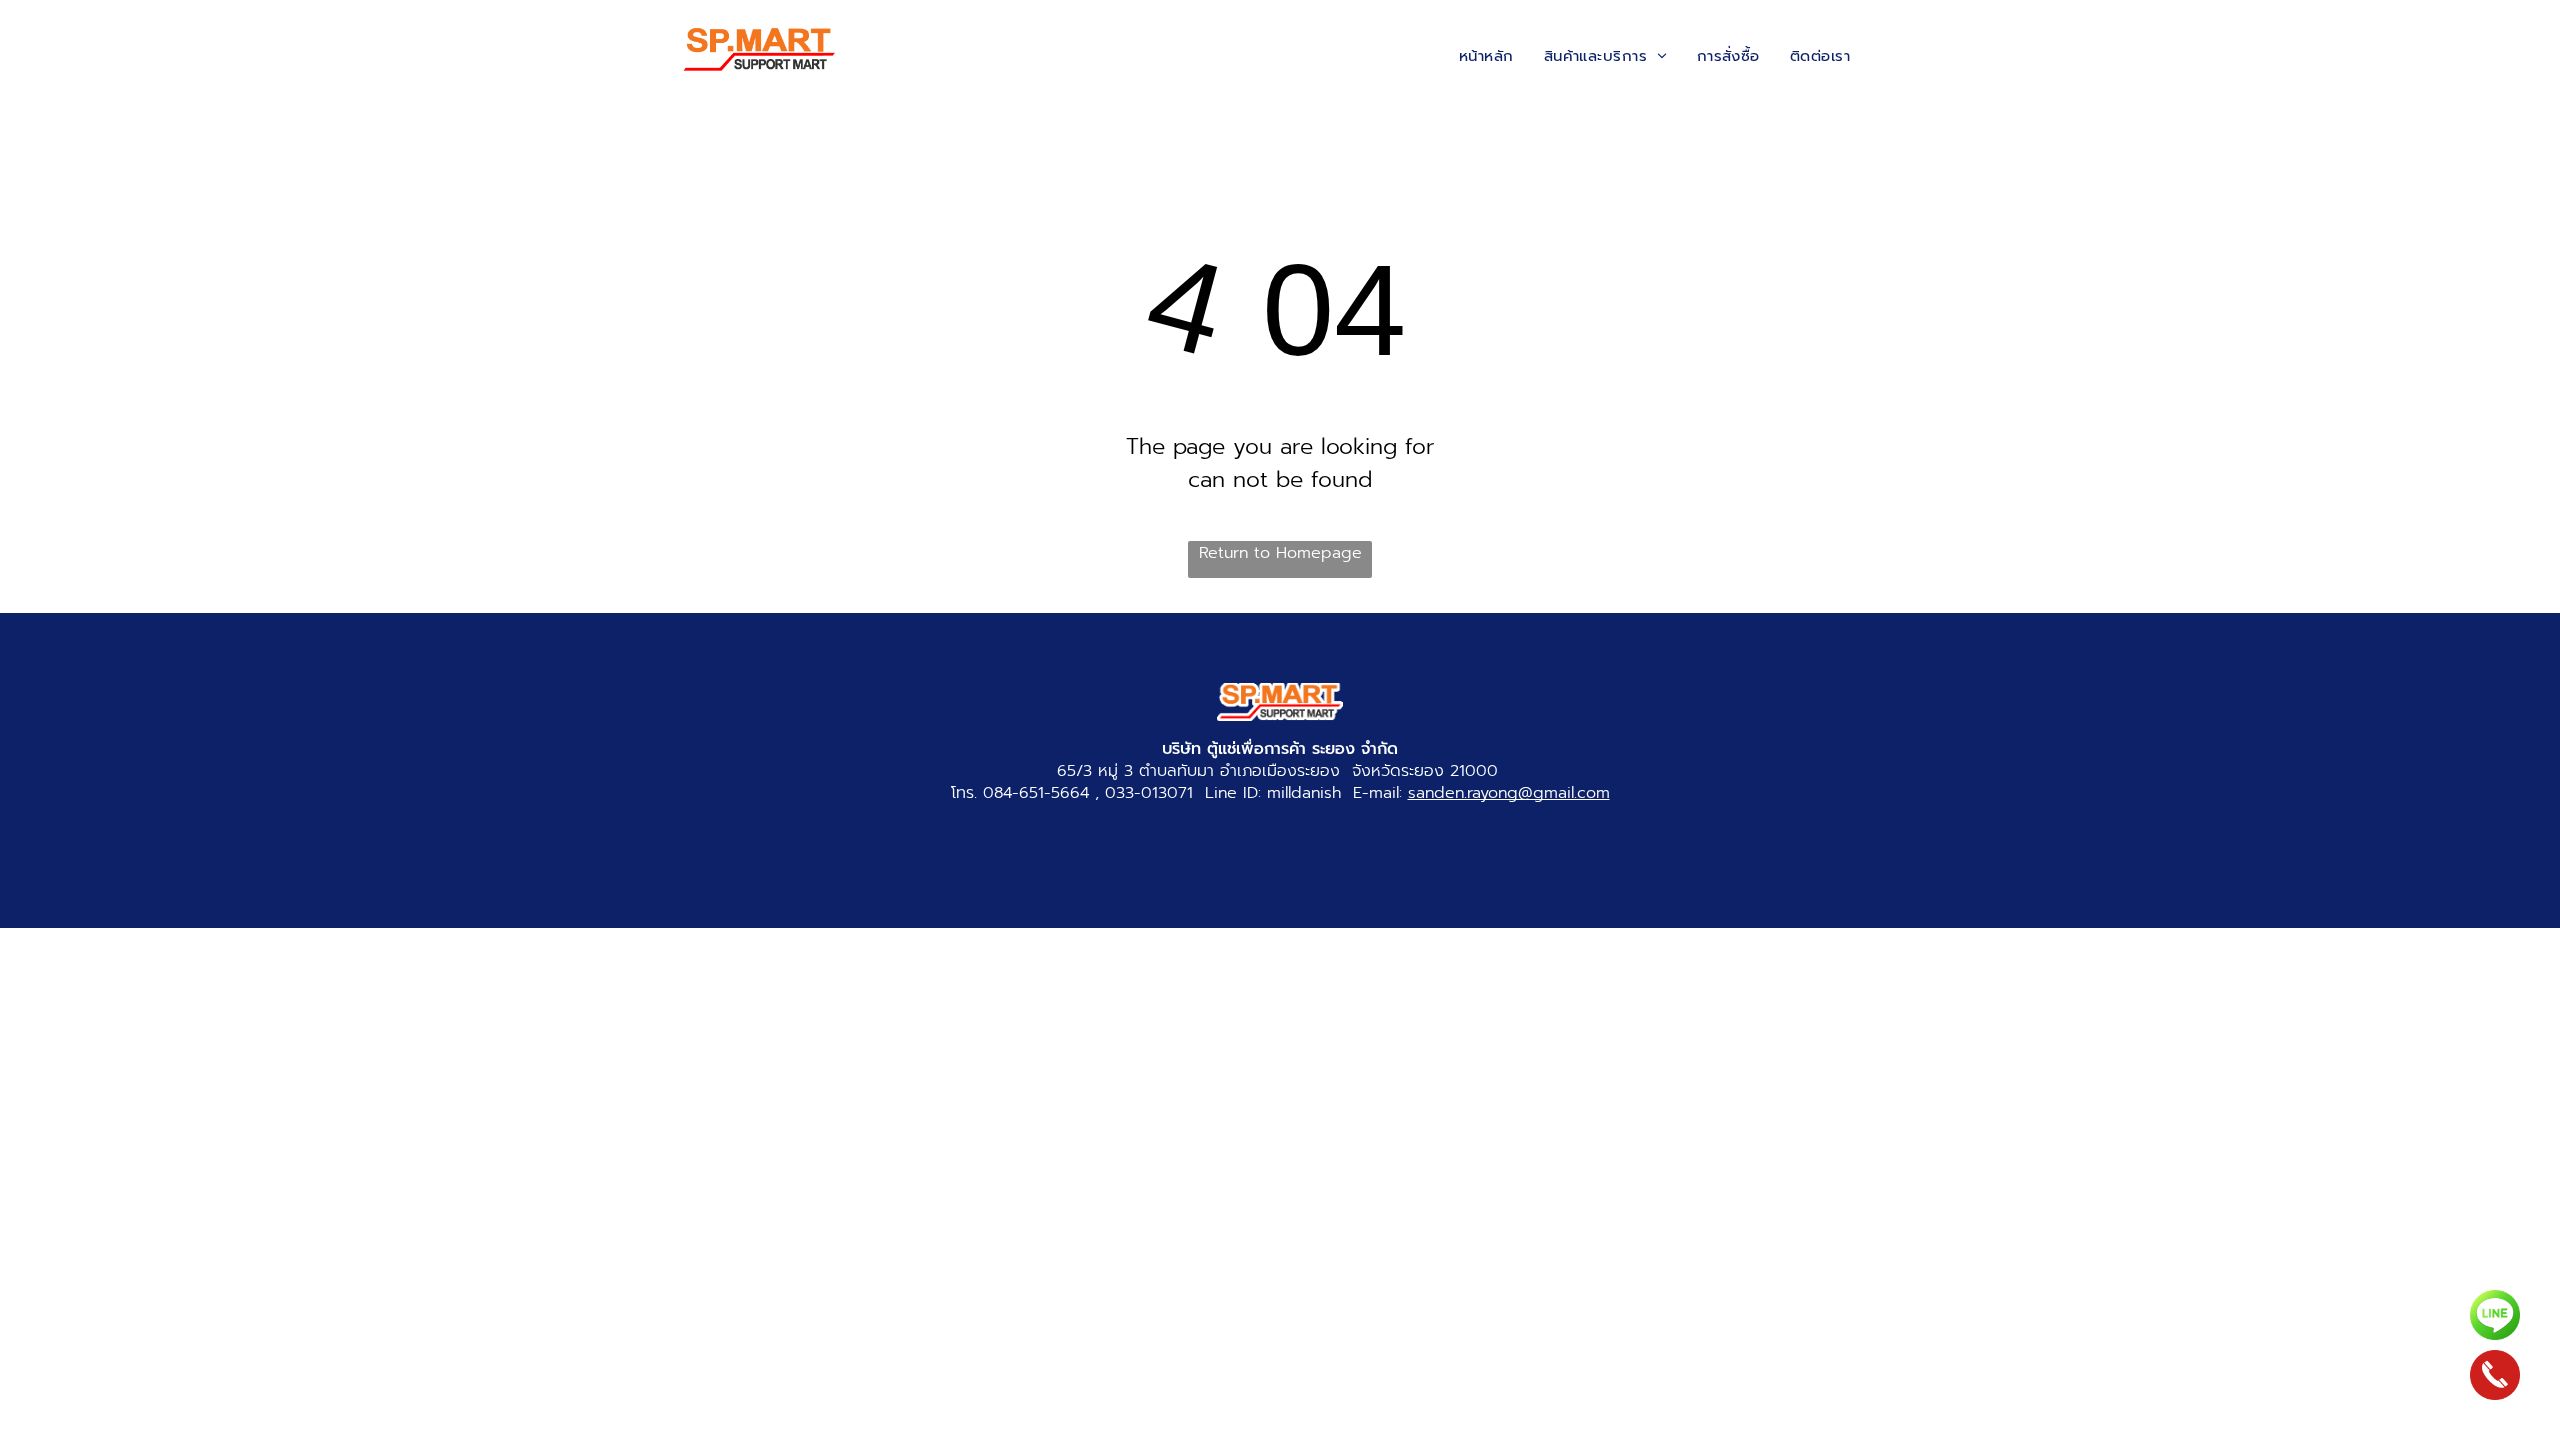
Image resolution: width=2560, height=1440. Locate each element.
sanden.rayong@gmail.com (1509, 793)
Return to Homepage (1280, 553)
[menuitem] (1486, 56)
